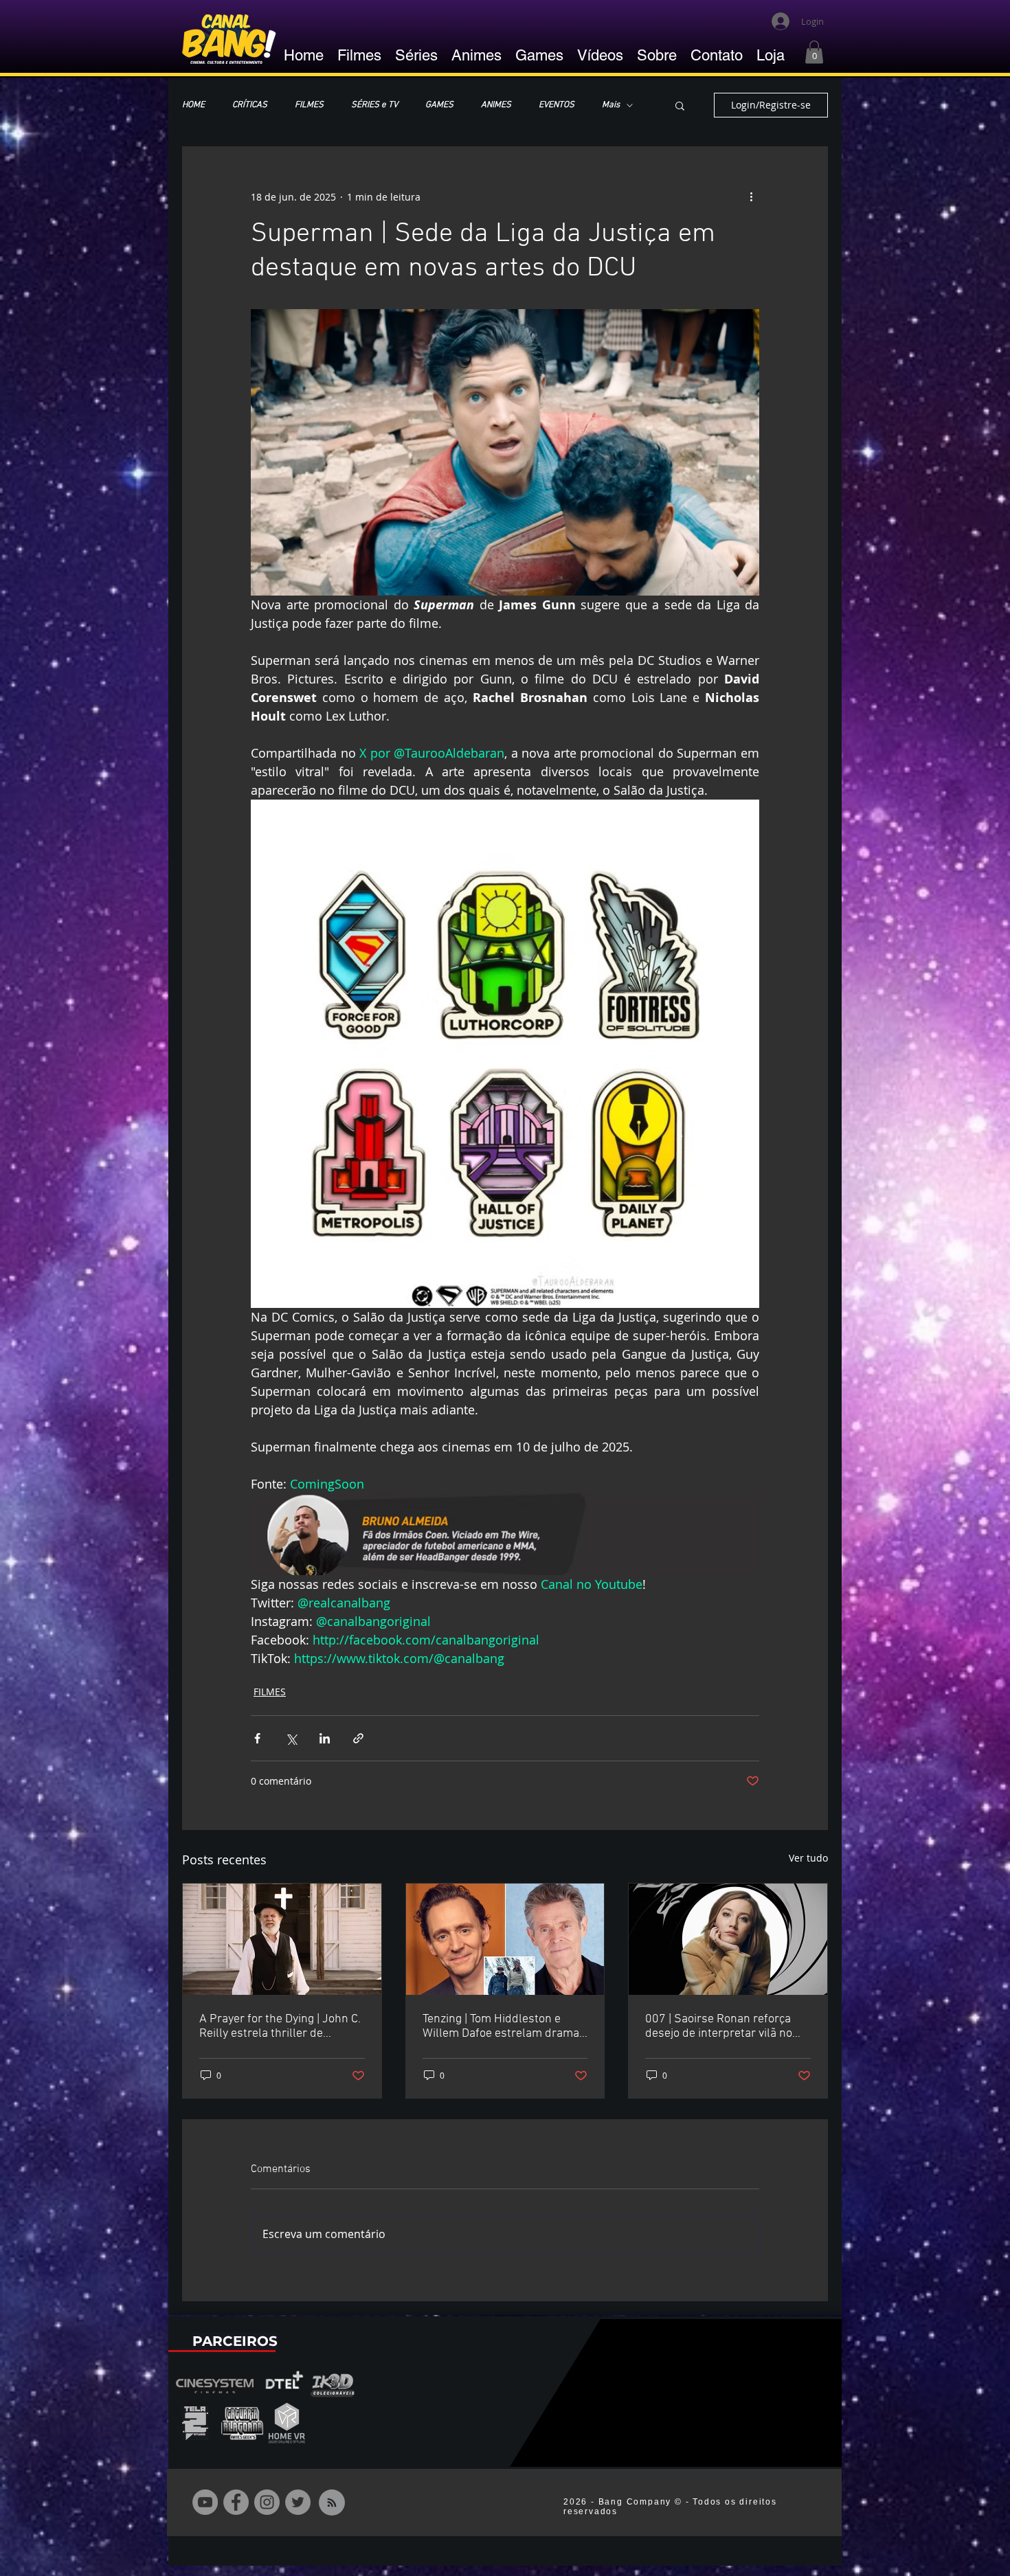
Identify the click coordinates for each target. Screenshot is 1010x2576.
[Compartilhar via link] (358, 1738)
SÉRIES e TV (374, 105)
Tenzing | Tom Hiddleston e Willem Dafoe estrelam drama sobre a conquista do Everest (501, 2026)
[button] (814, 52)
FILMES (309, 105)
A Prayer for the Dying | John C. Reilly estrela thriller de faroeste (280, 2026)
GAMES (439, 105)
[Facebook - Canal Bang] (236, 2502)
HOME (193, 105)
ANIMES (496, 105)
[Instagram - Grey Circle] (267, 2502)
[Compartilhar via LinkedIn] (325, 1738)
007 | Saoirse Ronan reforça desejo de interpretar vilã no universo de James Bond (719, 2026)
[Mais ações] (751, 196)
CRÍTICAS (250, 105)
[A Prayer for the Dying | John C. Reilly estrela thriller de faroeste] (282, 1939)
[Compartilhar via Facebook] (257, 1738)
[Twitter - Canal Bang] (298, 2502)
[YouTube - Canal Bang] (205, 2502)
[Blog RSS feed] (332, 2503)
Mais (611, 105)
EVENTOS (557, 105)
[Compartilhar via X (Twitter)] (291, 1738)
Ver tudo (808, 1858)
